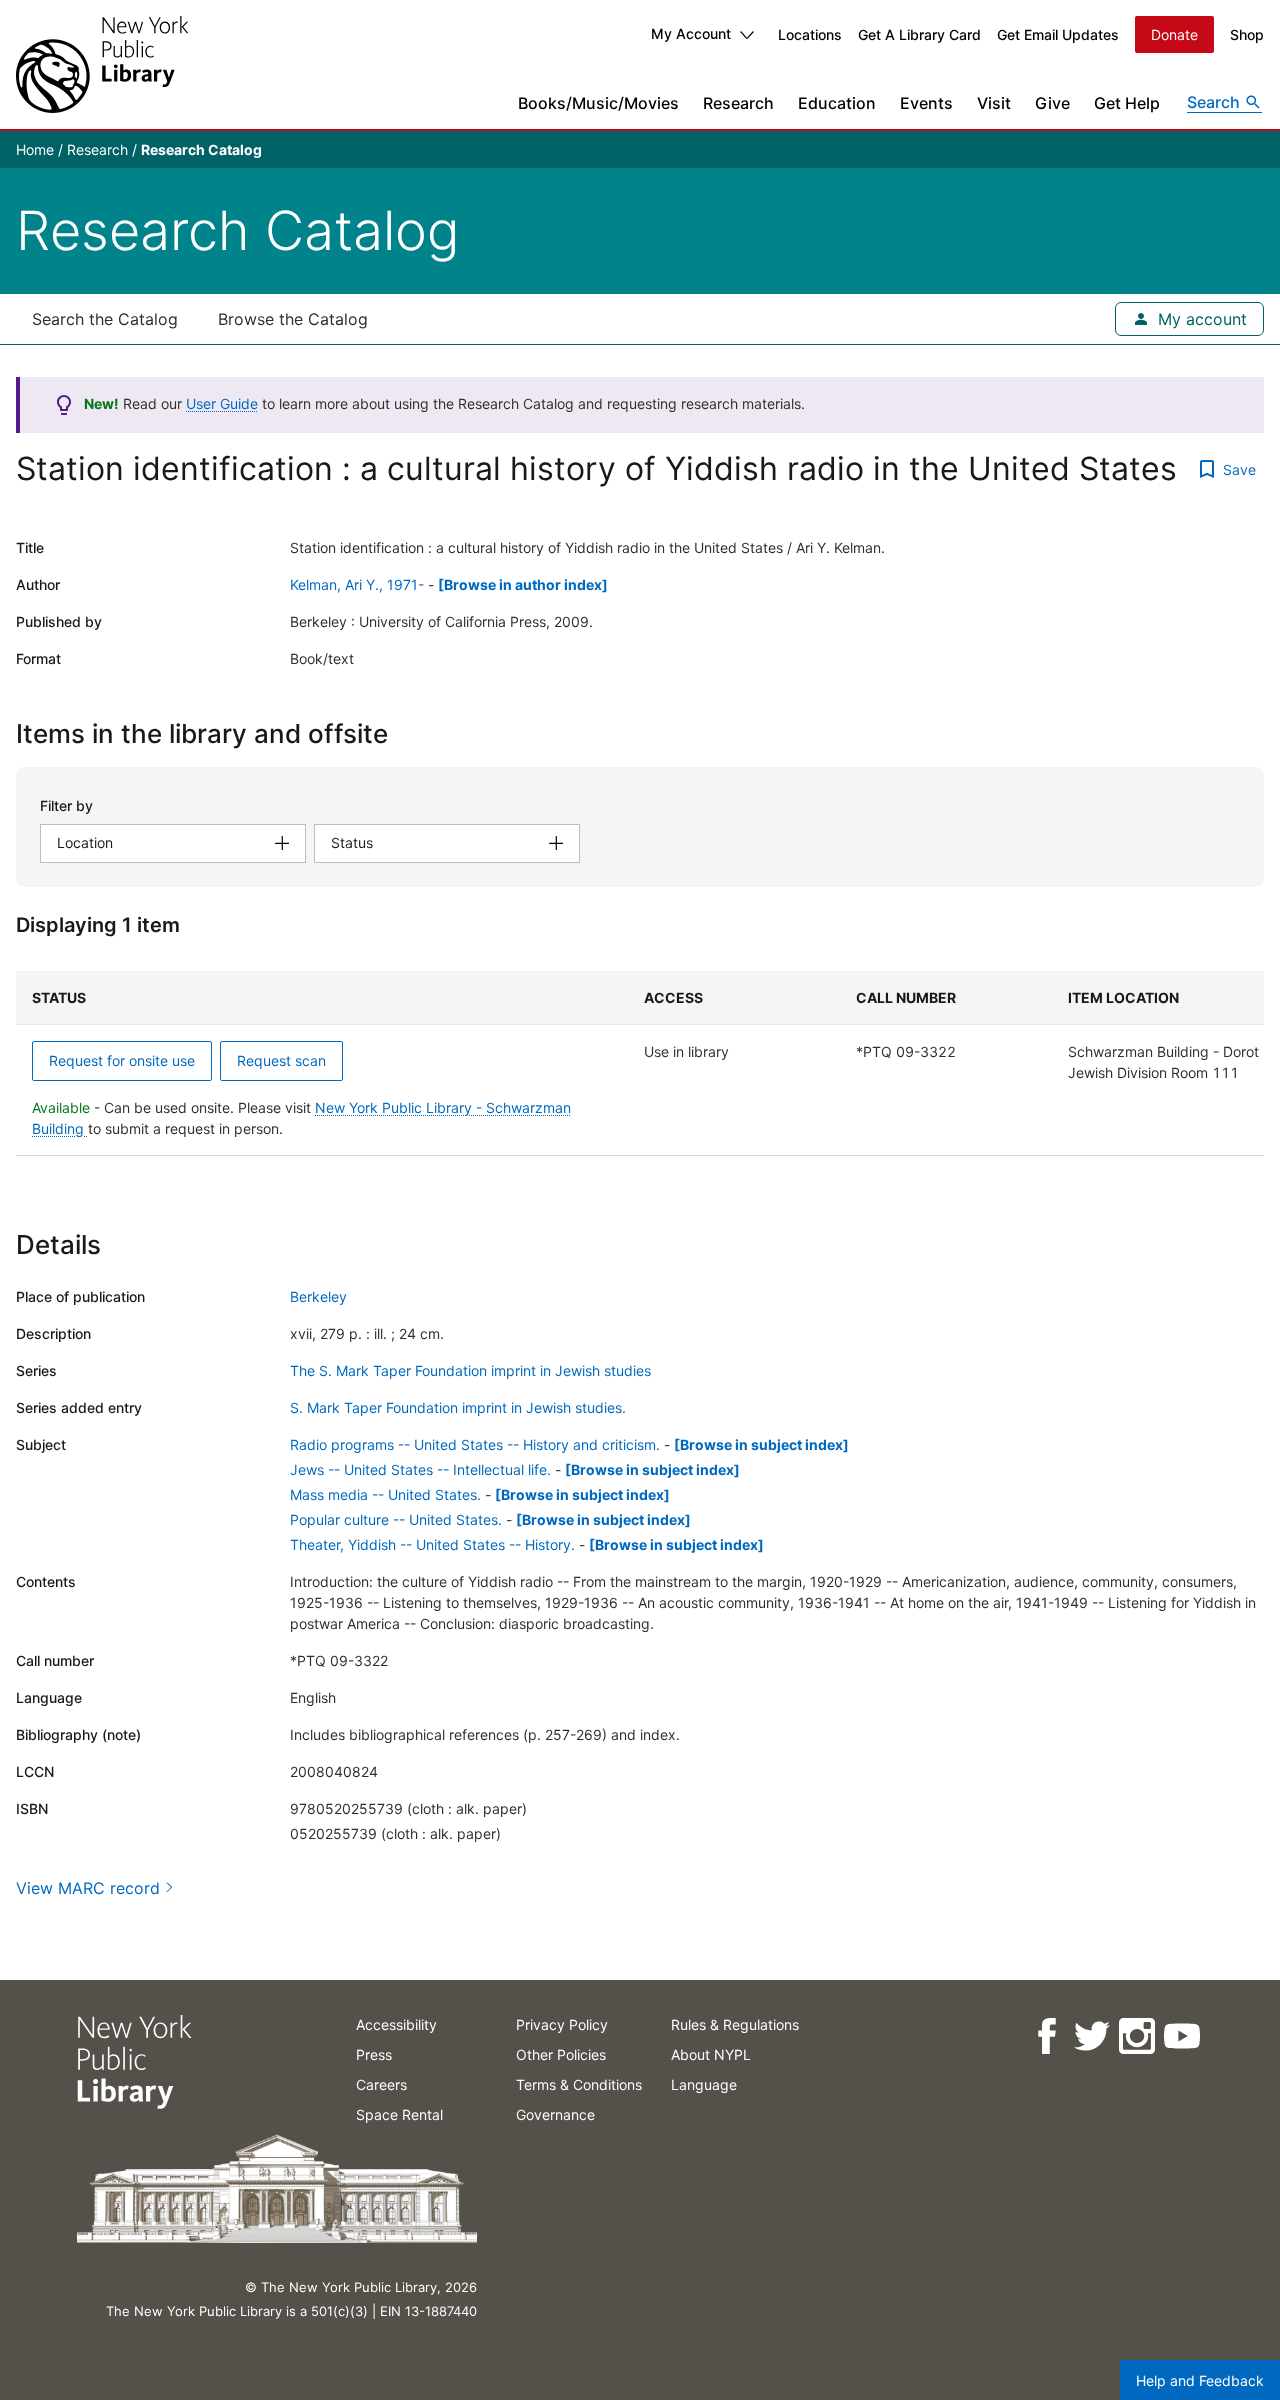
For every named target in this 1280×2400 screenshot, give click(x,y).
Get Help (1127, 103)
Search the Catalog (105, 319)
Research (738, 103)
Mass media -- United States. (385, 1494)
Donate (1174, 34)
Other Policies (561, 2054)
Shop (1247, 34)
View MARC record (88, 1888)
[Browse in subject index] (761, 1444)
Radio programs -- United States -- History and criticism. (475, 1444)
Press (374, 2054)
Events (926, 103)
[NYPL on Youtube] (1180, 2036)
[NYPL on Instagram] (1135, 2036)
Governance (555, 2114)
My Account (691, 33)
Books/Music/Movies (598, 103)
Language (704, 2084)
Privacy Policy (562, 2024)
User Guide (222, 403)
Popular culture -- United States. (396, 1519)
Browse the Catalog (293, 319)
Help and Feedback (1200, 2380)
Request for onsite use (122, 1060)
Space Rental (399, 2114)
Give (1052, 103)
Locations (810, 34)
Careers (381, 2084)
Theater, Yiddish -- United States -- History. (432, 1544)
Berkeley (318, 1296)
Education (837, 103)
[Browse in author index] (523, 584)
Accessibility (396, 2024)
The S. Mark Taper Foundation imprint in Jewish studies (470, 1370)
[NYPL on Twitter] (1090, 2036)
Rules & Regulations (735, 2024)
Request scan (281, 1060)
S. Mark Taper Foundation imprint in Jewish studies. (458, 1407)
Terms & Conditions (579, 2084)
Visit (994, 103)
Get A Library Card (919, 34)
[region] (640, 1063)
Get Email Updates (1058, 34)
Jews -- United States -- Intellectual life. (420, 1469)
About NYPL (711, 2054)
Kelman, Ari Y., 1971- (357, 584)
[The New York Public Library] (102, 64)
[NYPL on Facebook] (1045, 2036)
